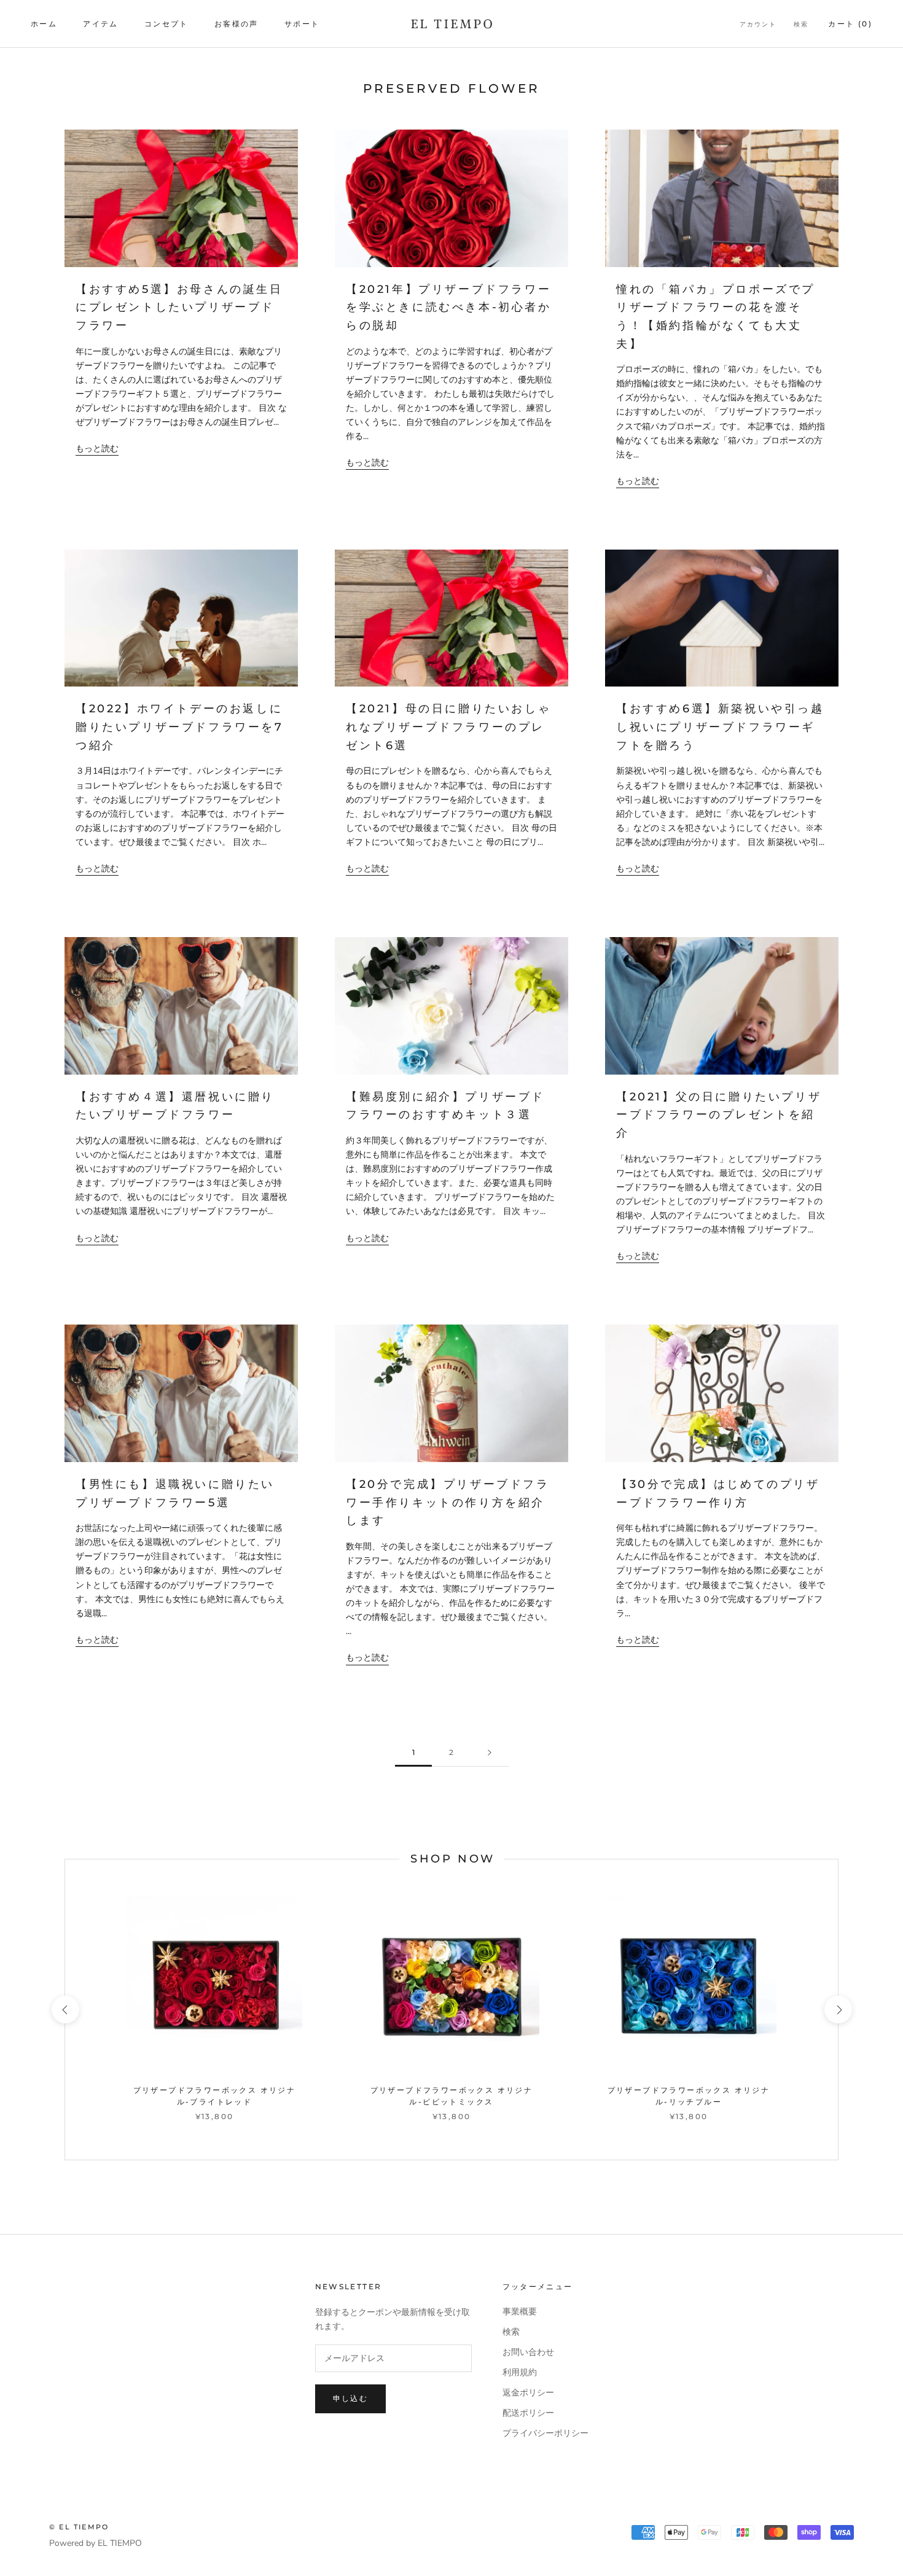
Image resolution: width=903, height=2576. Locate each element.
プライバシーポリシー (545, 2433)
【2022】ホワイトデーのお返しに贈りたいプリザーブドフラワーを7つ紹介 (180, 727)
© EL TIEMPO (79, 2527)
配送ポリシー (528, 2413)
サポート (302, 24)
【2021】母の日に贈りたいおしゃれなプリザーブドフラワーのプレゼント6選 (448, 727)
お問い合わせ (528, 2352)
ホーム (44, 24)
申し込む (351, 2398)
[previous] (65, 2010)
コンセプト (166, 24)
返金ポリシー (528, 2393)
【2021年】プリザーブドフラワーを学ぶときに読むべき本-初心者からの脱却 (449, 307)
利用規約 (520, 2372)
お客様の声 (237, 24)
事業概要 (520, 2312)
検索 (801, 24)
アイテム (101, 24)
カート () (850, 24)
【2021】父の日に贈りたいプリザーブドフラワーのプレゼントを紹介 (719, 1115)
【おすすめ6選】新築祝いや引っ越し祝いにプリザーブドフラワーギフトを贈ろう (720, 727)
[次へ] (490, 1753)
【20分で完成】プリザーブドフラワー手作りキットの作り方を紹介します (448, 1502)
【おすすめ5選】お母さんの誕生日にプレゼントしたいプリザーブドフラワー (179, 307)
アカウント (758, 24)
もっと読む (97, 449)
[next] (838, 2010)
